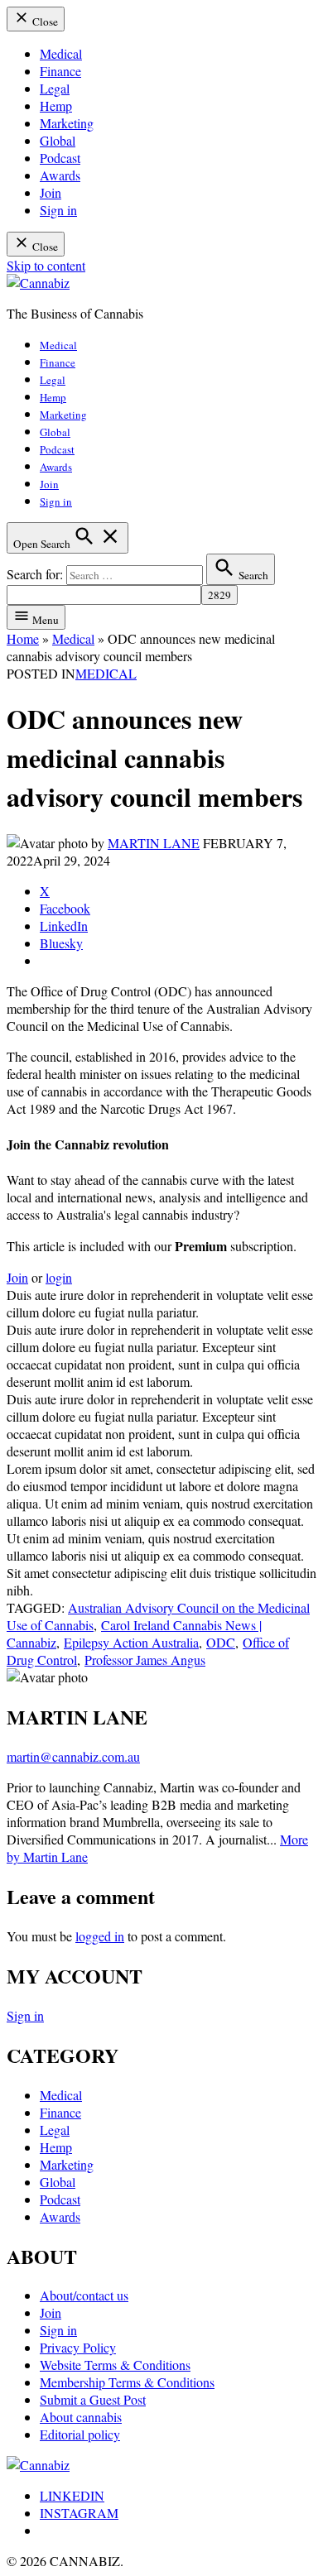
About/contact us (84, 2295)
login (59, 1277)
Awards (60, 175)
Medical (61, 53)
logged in (100, 1936)
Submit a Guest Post (93, 2399)
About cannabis (81, 2417)
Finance (60, 71)
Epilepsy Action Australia (131, 1642)
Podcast (60, 158)
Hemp (56, 106)
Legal (55, 88)
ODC (221, 1642)
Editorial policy (80, 2434)
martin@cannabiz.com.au (73, 1756)
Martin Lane (154, 843)
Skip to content (46, 265)
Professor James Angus (145, 1660)
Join (51, 192)
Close (44, 22)
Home (23, 638)
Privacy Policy (78, 2347)
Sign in (58, 210)
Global (58, 140)
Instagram (79, 2513)
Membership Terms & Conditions (127, 2382)
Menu (44, 620)
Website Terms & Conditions (115, 2365)
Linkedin (72, 2495)
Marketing (67, 123)
